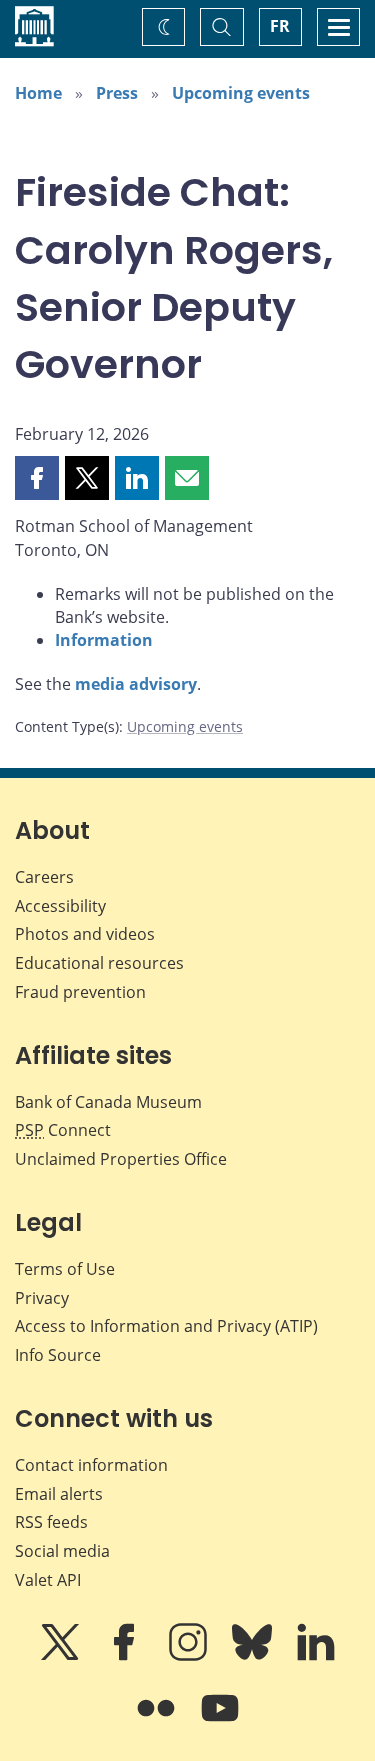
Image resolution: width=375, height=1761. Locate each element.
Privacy (42, 1298)
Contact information (91, 1465)
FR (280, 26)
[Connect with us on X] (62, 1656)
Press (117, 93)
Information (104, 640)
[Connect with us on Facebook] (126, 1656)
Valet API (48, 1580)
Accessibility (60, 906)
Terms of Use (65, 1269)
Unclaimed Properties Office (121, 1159)
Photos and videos (85, 934)
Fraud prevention (80, 992)
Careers (44, 877)
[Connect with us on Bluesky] (254, 1656)
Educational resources (99, 963)
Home (38, 93)
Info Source (58, 1355)
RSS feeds (51, 1522)
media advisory (136, 684)
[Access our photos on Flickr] (158, 1722)
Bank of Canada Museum (108, 1102)
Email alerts (59, 1494)
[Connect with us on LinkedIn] (316, 1656)
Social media (62, 1551)
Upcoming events (241, 93)
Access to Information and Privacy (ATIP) (166, 1326)
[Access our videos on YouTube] (220, 1722)
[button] (37, 478)
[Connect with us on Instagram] (190, 1656)
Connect (63, 1130)
